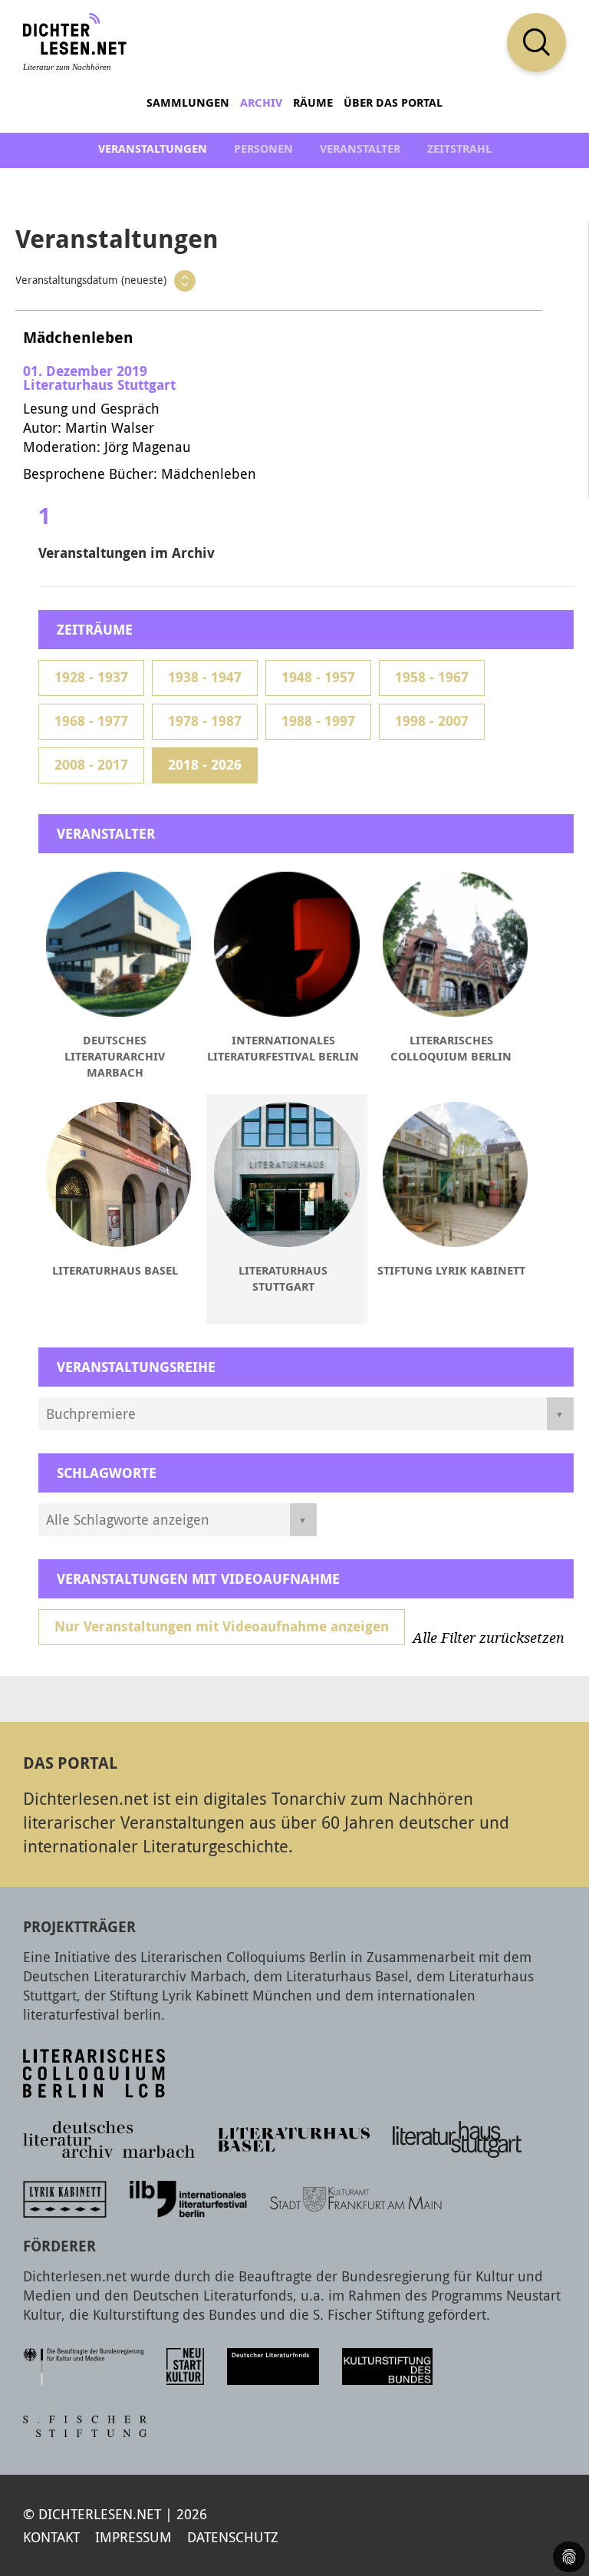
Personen (263, 148)
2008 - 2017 (91, 765)
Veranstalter (360, 148)
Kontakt (51, 2537)
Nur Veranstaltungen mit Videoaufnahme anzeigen (222, 1626)
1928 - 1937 (91, 677)
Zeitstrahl (459, 148)
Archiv (261, 102)
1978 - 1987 (205, 721)
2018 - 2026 (205, 765)
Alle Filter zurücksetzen (489, 1638)
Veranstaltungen (153, 148)
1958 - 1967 (432, 677)
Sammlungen (188, 102)
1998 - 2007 (432, 721)
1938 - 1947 (205, 677)
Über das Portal (393, 102)
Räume (313, 102)
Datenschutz (233, 2537)
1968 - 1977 (91, 721)
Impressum (133, 2537)
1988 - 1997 (318, 721)
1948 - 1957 (318, 677)
